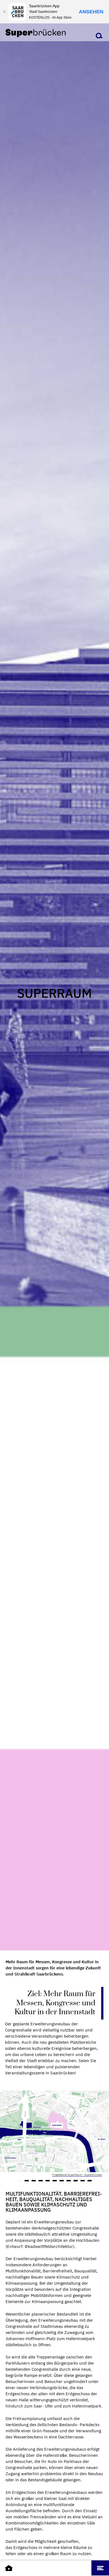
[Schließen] (4, 12)
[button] (20, 2181)
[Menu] (100, 2568)
